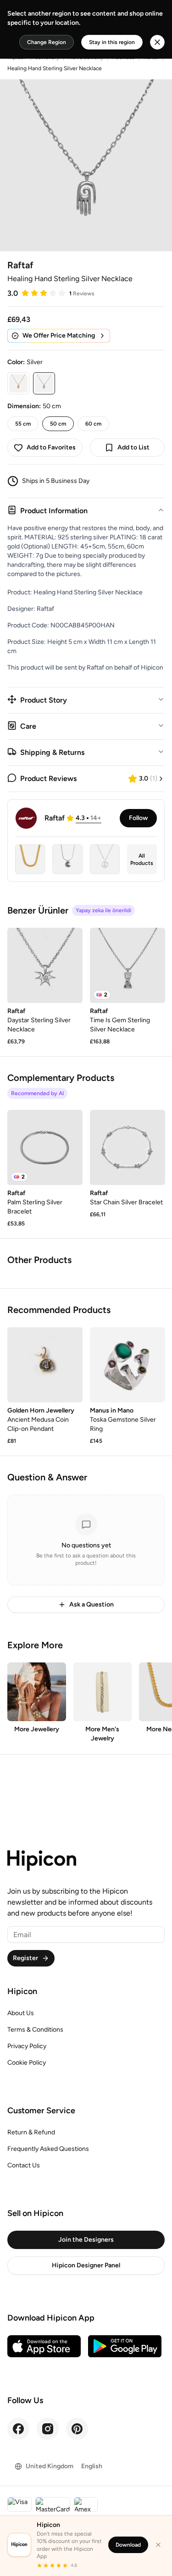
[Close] (158, 2545)
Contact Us (24, 2165)
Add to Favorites (51, 447)
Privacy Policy (27, 2046)
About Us (21, 2013)
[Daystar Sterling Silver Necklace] (45, 965)
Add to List (133, 447)
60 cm (93, 424)
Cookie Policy (27, 2063)
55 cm (23, 424)
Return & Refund (31, 2132)
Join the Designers (86, 2240)
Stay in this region (112, 42)
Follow (138, 818)
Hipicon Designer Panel (86, 2265)
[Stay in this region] (157, 42)
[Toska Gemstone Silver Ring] (128, 1365)
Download (128, 2545)
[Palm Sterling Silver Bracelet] (45, 1147)
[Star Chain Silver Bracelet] (128, 1147)
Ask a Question (92, 1604)
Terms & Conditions (35, 2030)
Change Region (47, 42)
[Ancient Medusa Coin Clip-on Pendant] (45, 1365)
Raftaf (20, 265)
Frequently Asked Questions (48, 2149)
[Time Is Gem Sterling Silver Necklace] (128, 965)
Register (25, 1958)
